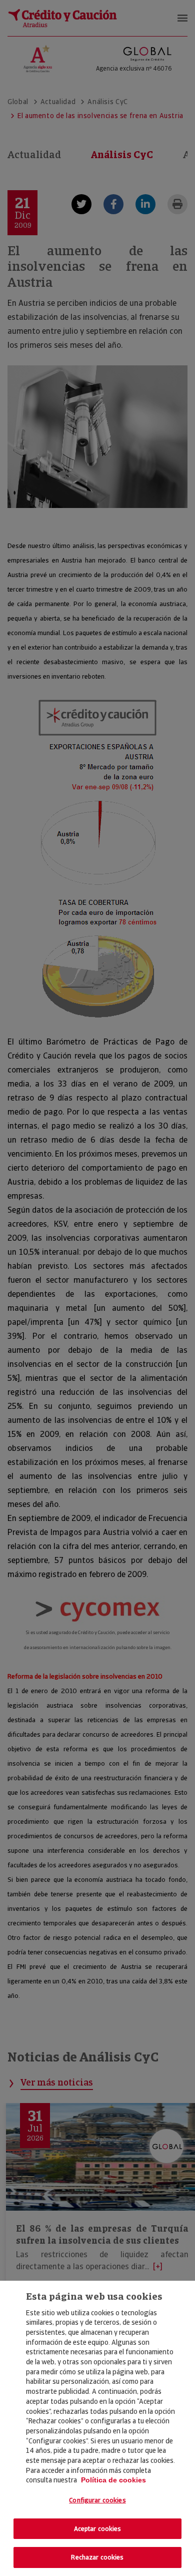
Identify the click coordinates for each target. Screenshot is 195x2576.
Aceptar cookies (98, 2529)
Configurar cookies (97, 2500)
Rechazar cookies (97, 2557)
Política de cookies (113, 2480)
